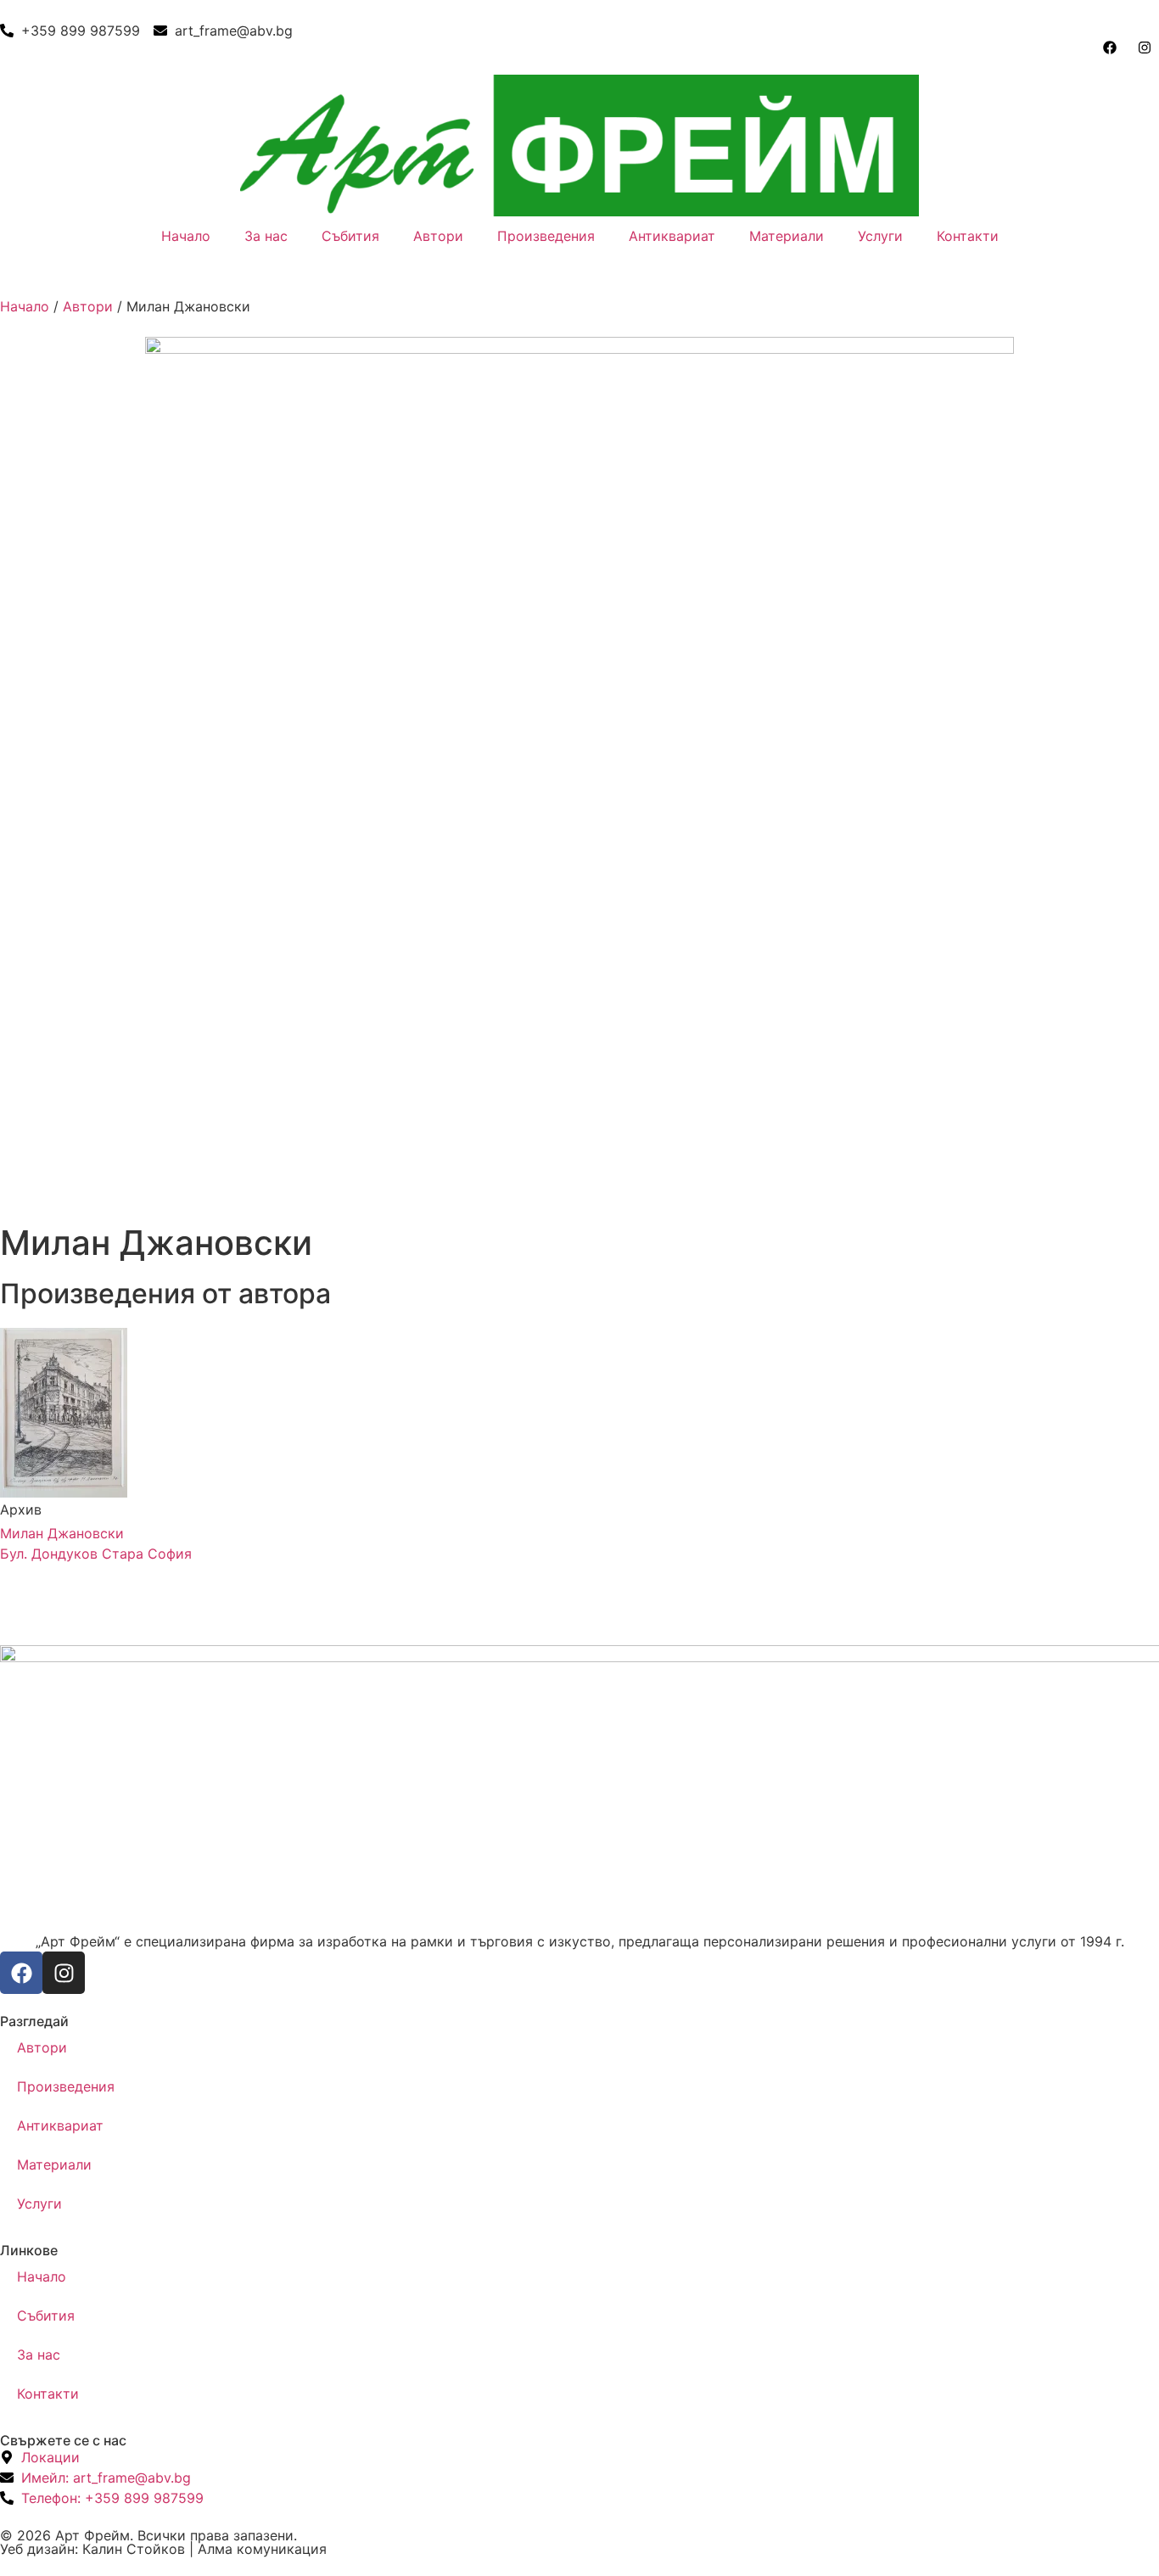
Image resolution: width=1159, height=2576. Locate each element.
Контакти (968, 236)
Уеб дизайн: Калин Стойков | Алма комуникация (163, 2549)
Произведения (546, 236)
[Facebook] (21, 1973)
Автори (438, 236)
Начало (186, 236)
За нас (266, 236)
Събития (350, 236)
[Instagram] (64, 1973)
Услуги (880, 236)
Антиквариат (672, 236)
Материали (787, 236)
